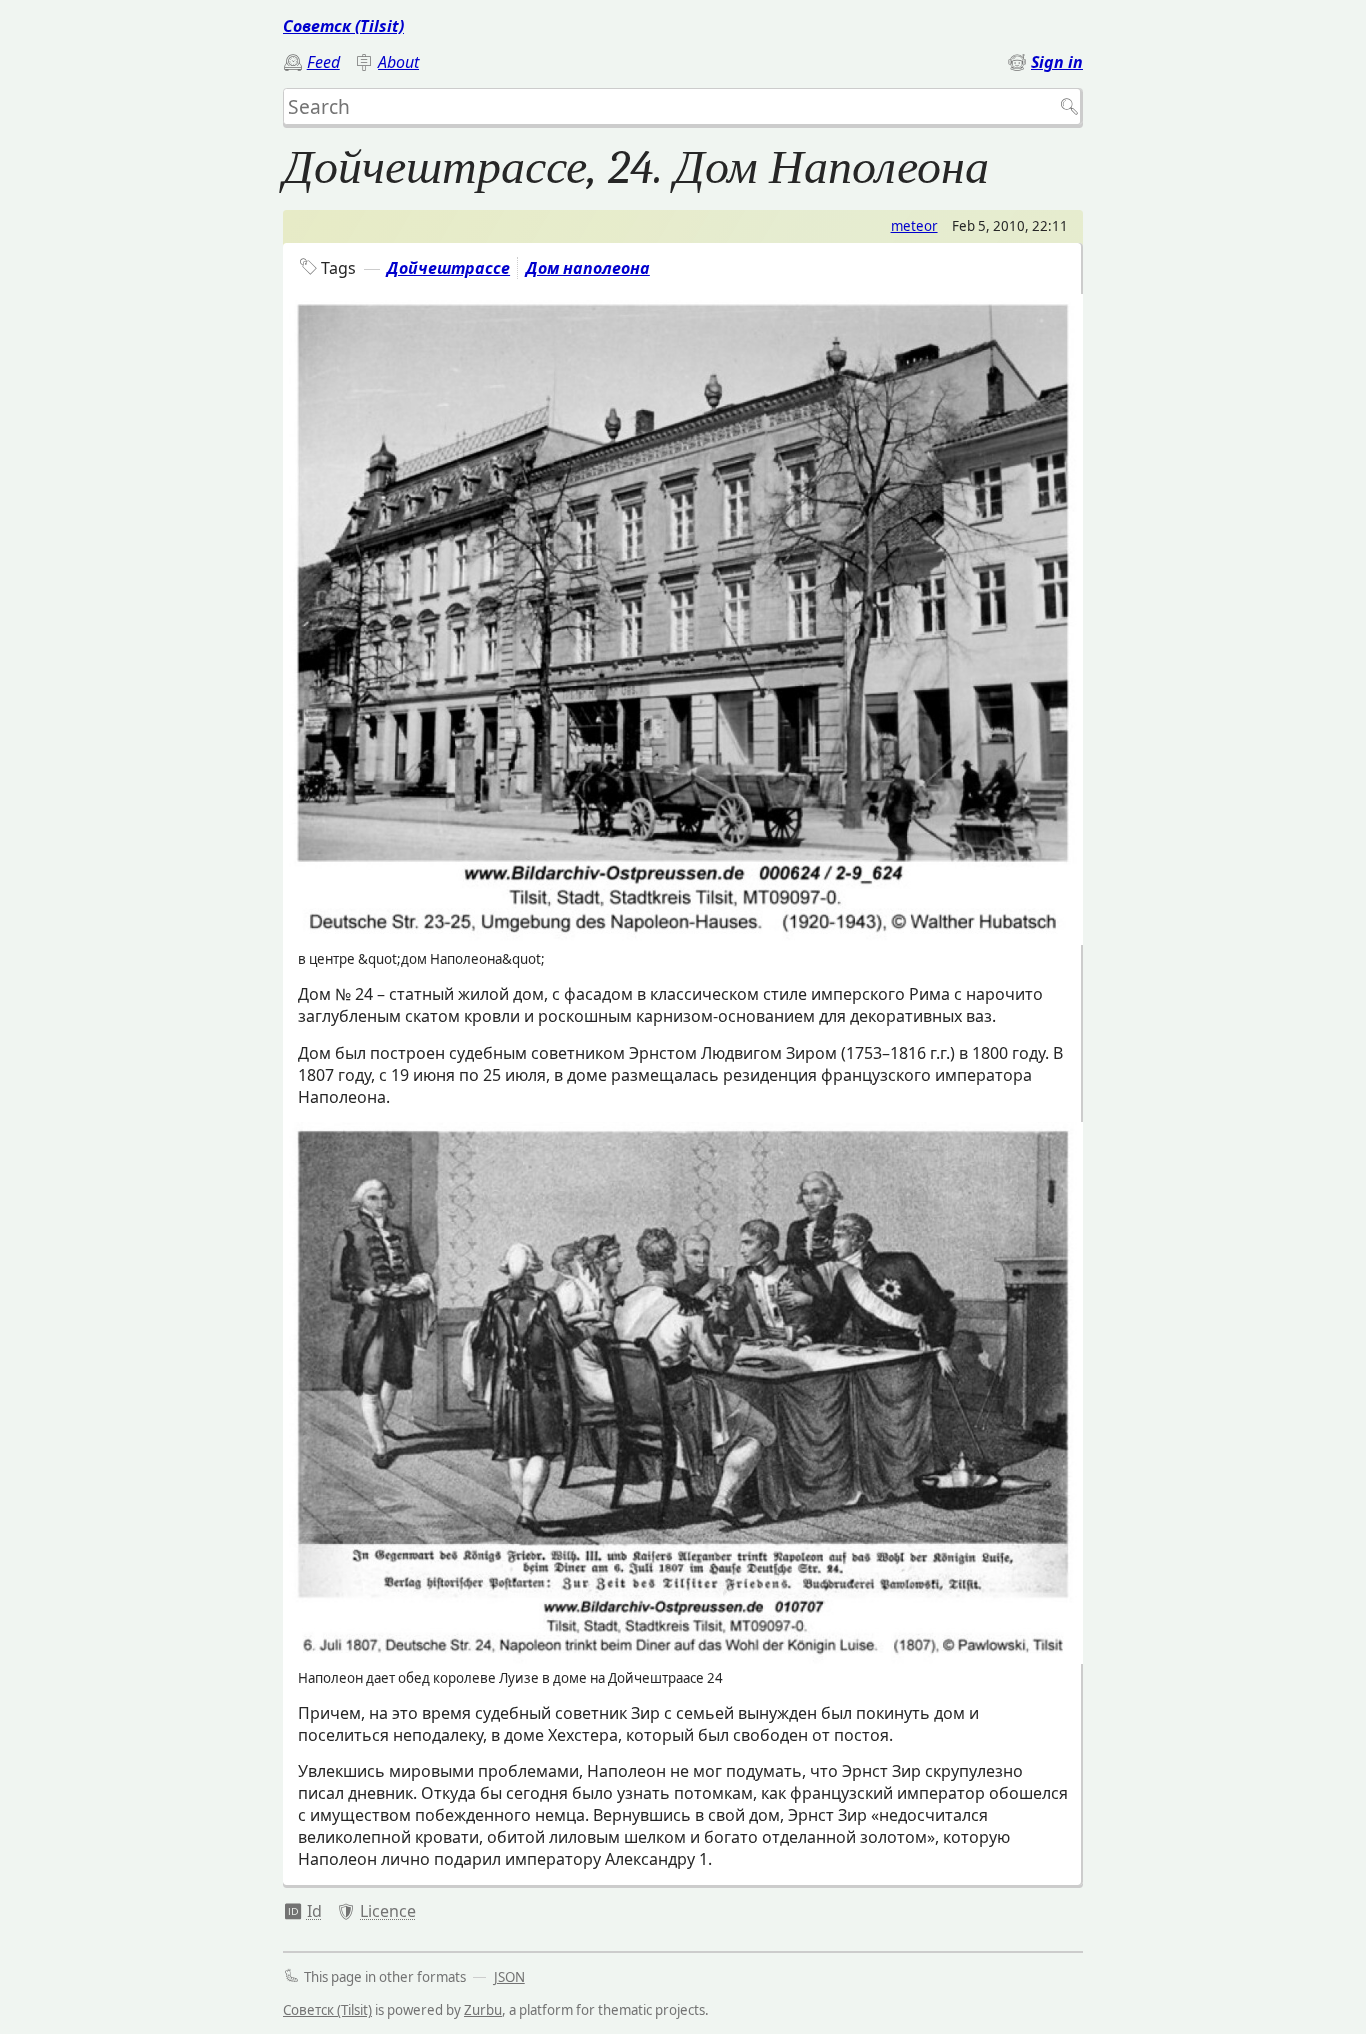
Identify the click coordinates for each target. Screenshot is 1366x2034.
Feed (323, 62)
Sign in (1057, 62)
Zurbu (483, 2010)
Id (314, 1911)
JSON (509, 1977)
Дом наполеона (588, 268)
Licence (388, 1911)
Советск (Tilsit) (343, 26)
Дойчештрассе (448, 268)
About (398, 62)
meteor (914, 226)
